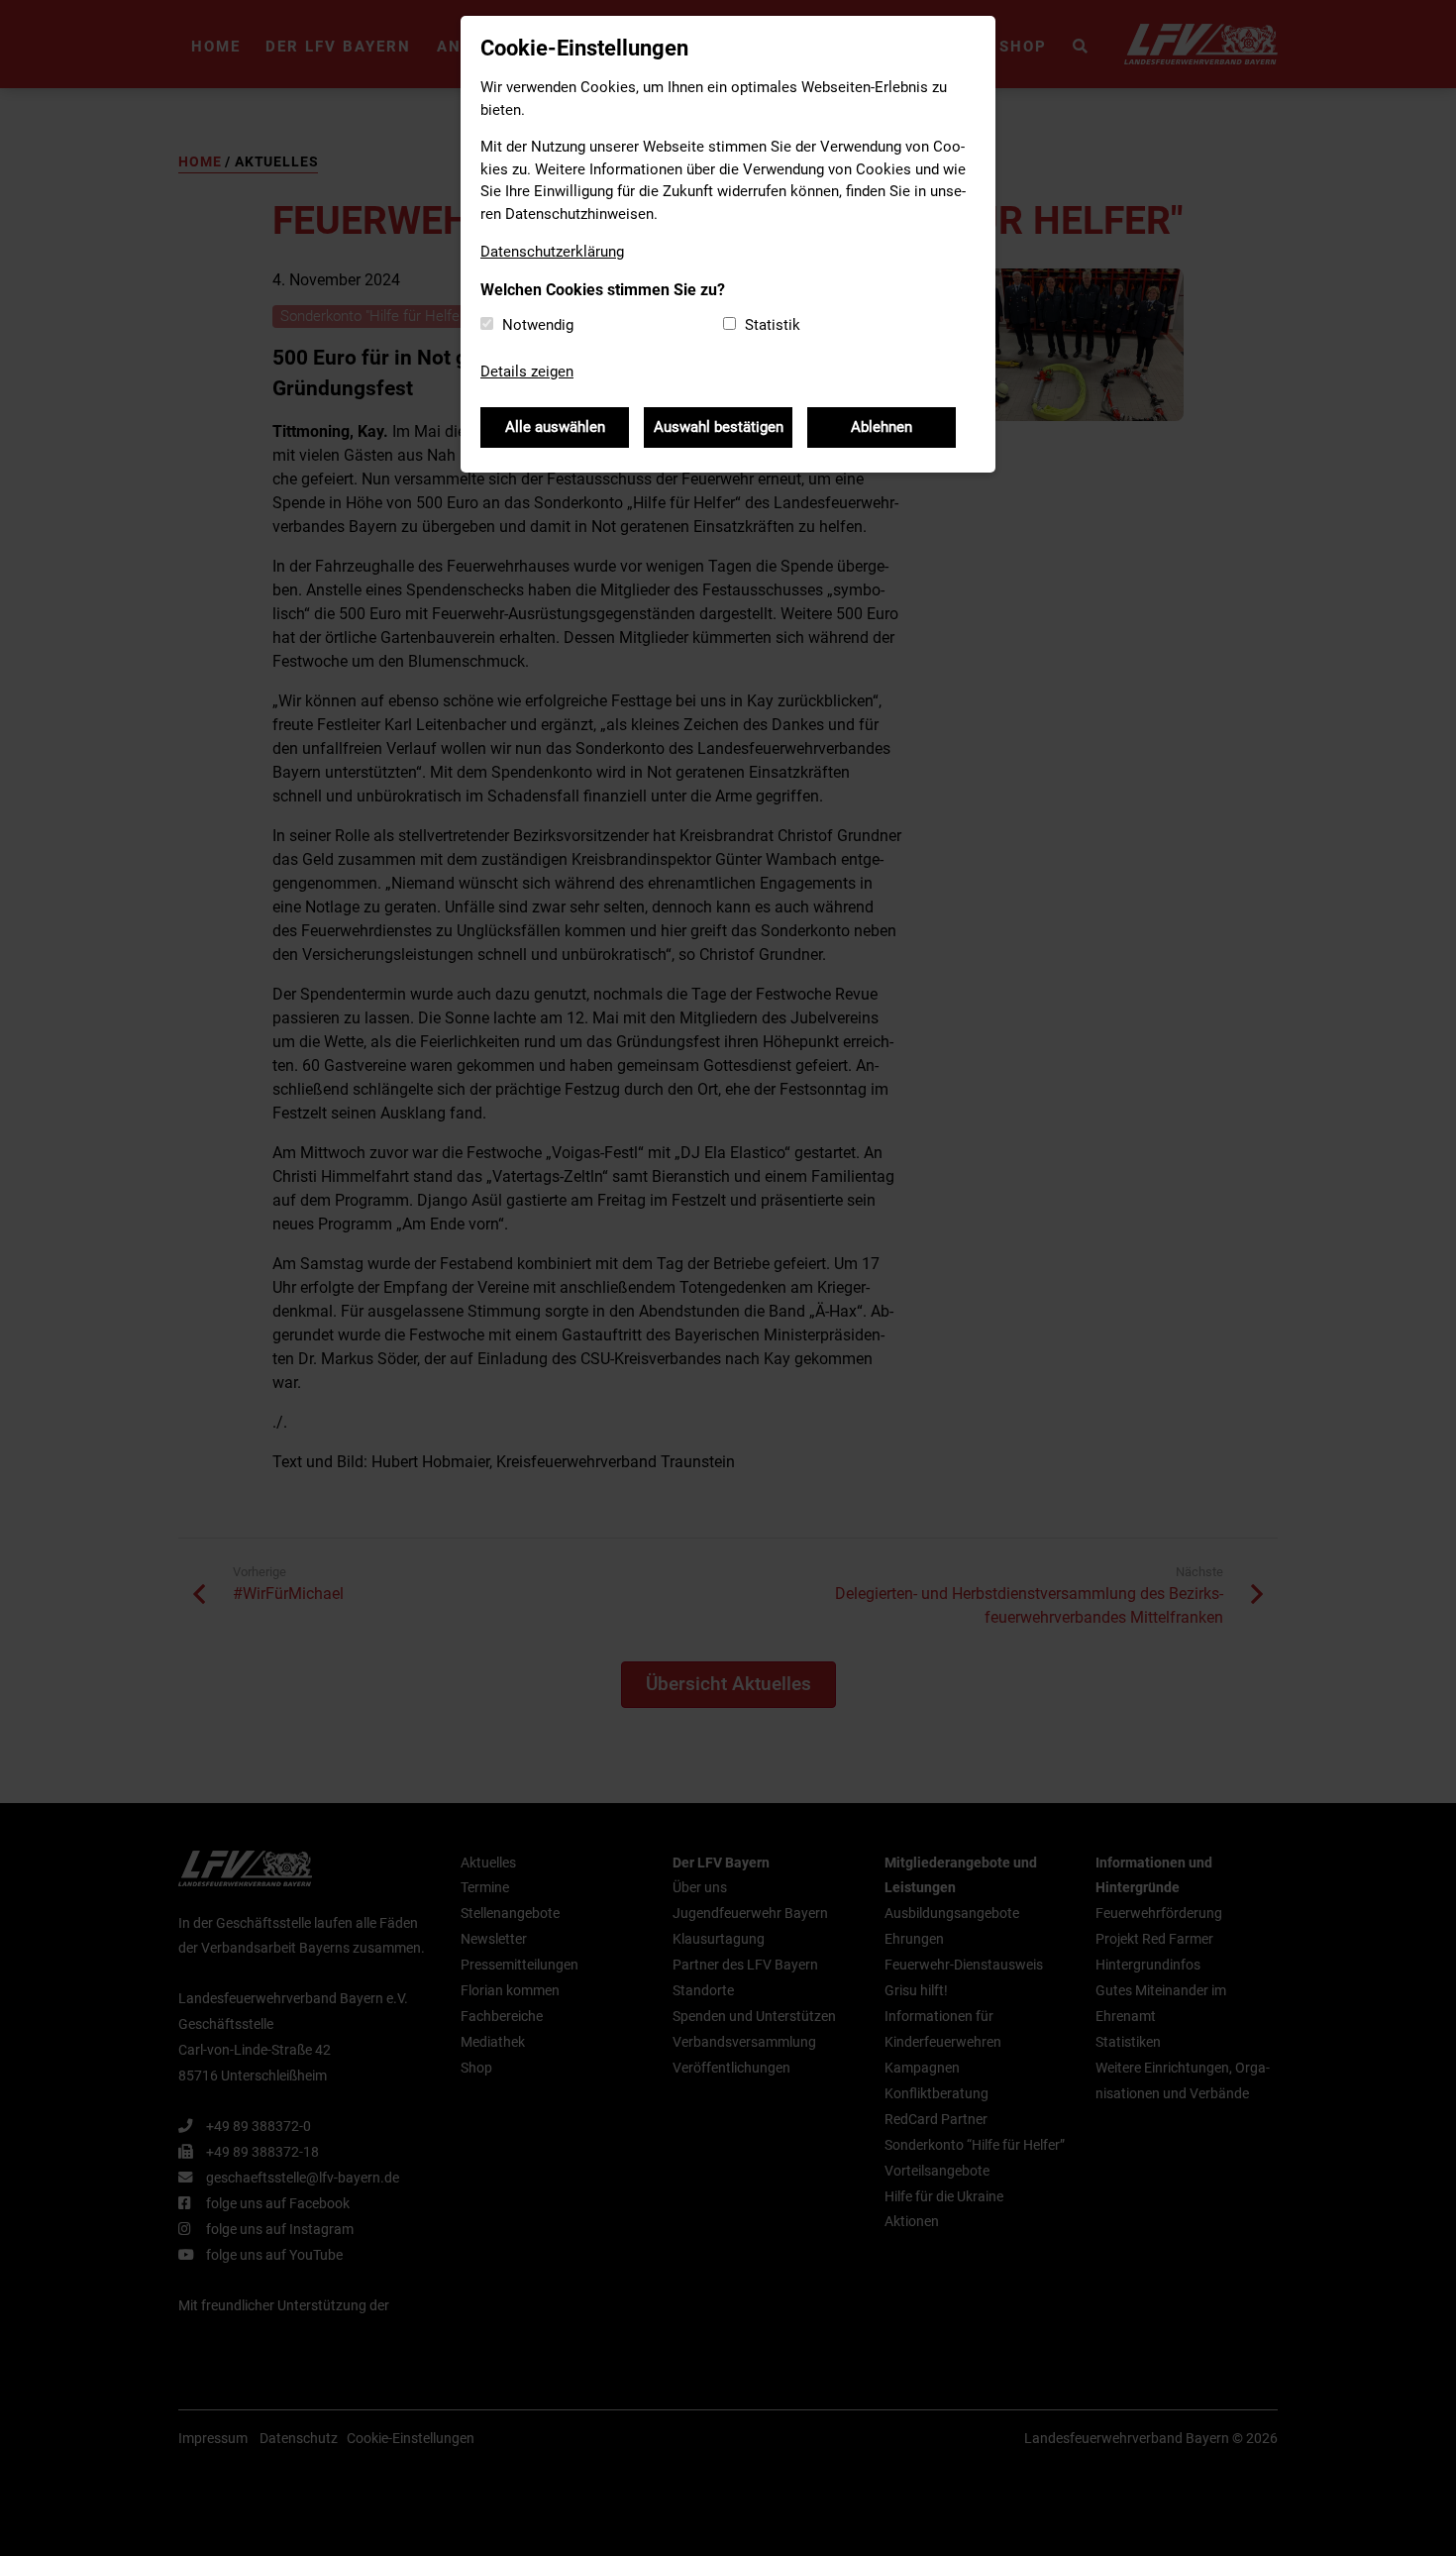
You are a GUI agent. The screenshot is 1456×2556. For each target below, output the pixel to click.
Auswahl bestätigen (719, 427)
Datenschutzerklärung (552, 252)
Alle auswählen (555, 427)
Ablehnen (882, 427)
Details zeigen (527, 372)
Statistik (773, 325)
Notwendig (538, 325)
